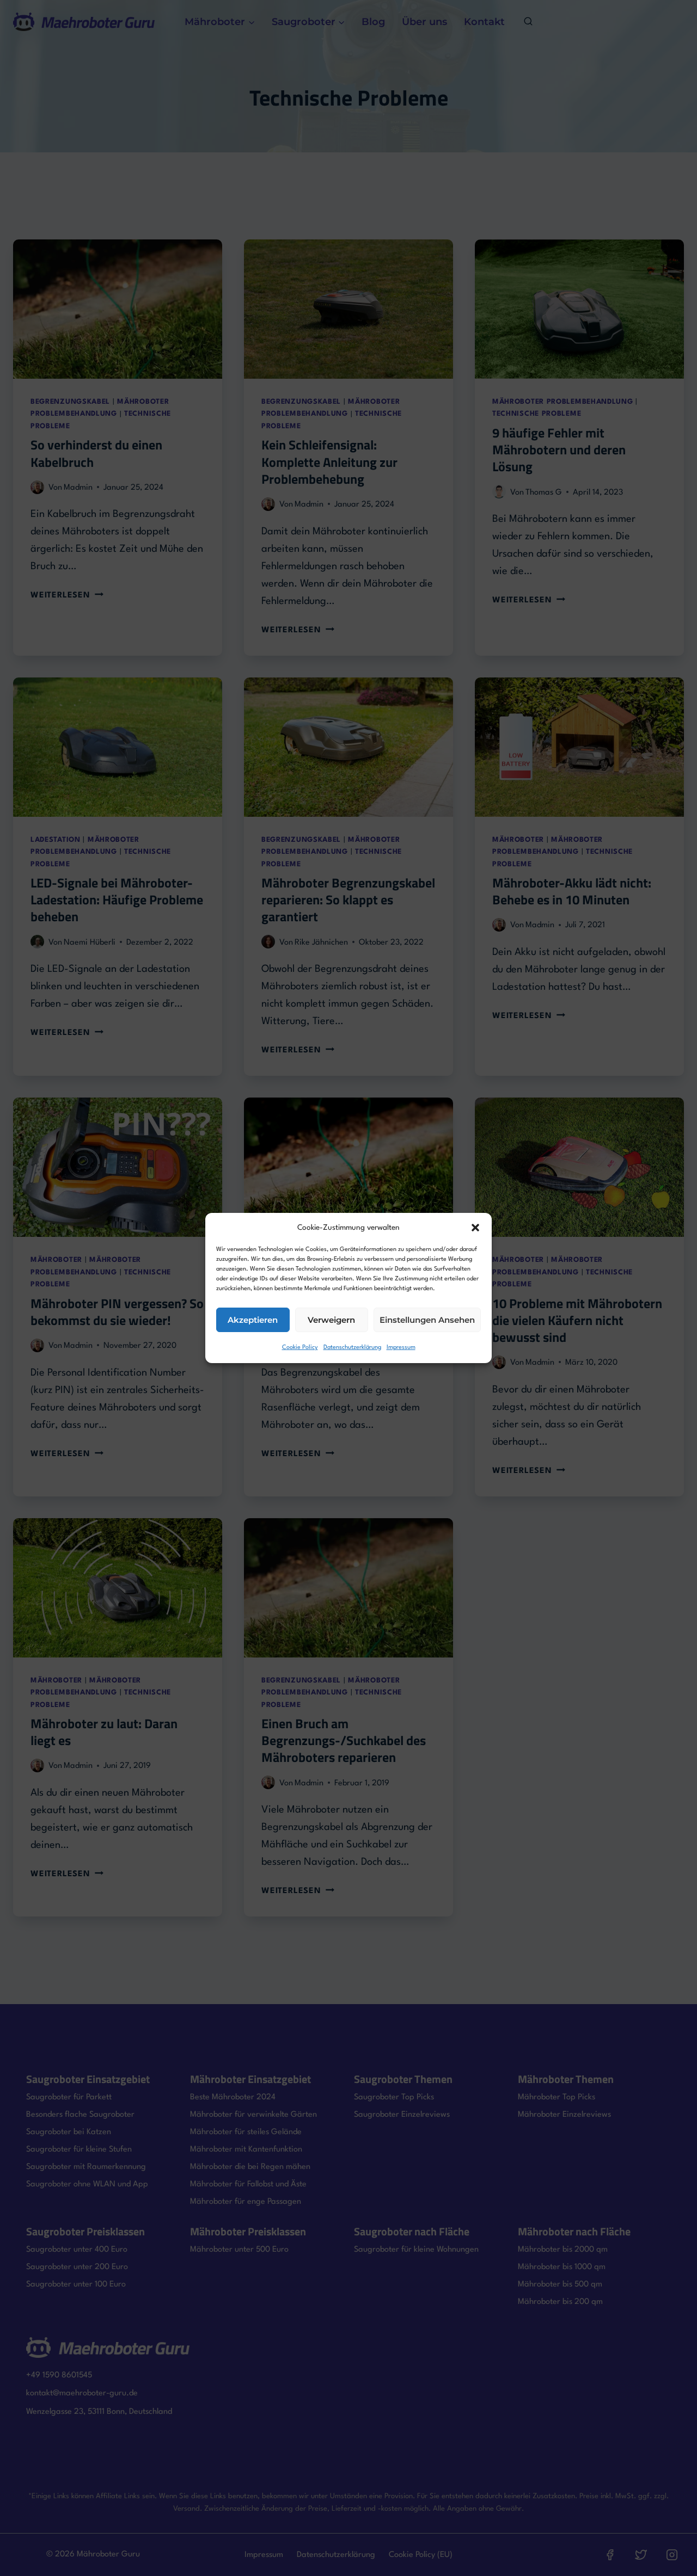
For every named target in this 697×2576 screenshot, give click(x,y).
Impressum (401, 1348)
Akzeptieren (253, 1320)
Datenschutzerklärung (352, 1348)
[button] (475, 1228)
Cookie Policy (300, 1348)
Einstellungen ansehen (427, 1320)
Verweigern (331, 1320)
